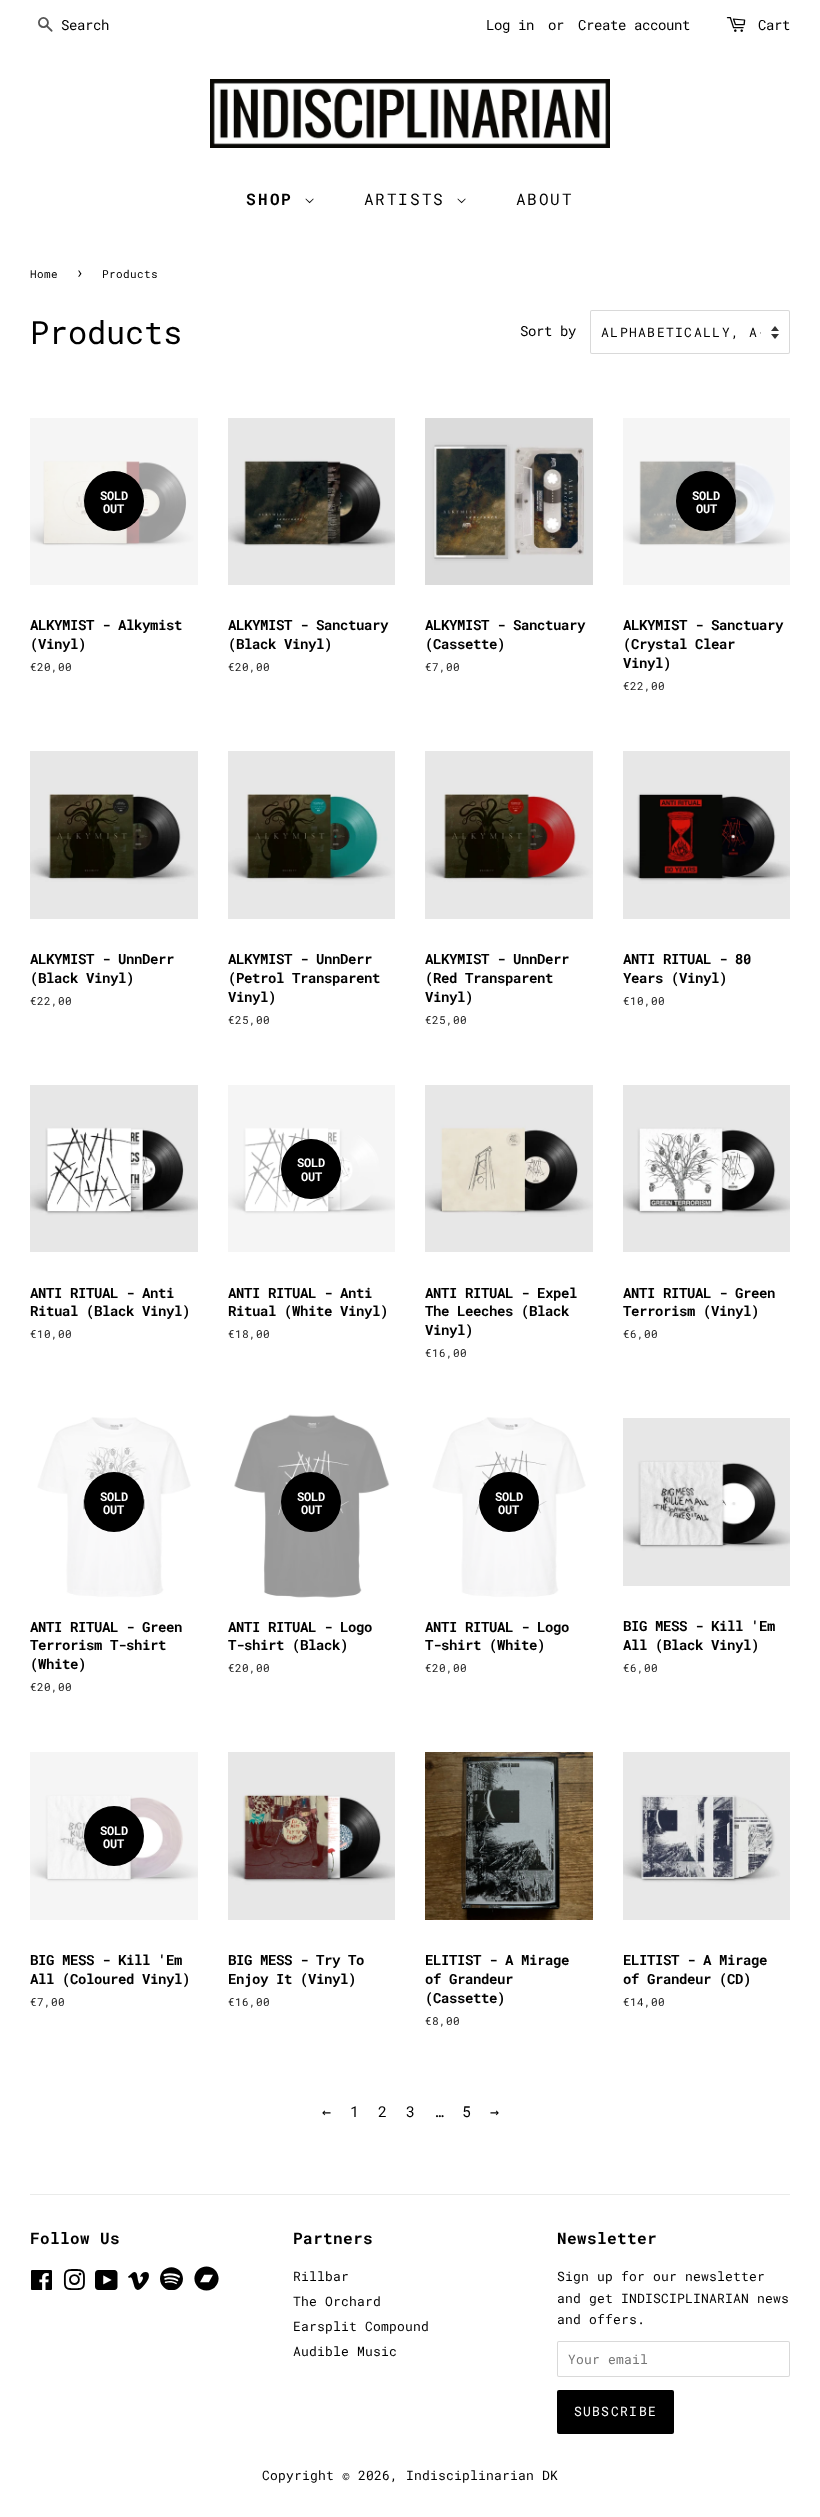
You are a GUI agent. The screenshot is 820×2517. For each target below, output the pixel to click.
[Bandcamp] (210, 2286)
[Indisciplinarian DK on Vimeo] (139, 2284)
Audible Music (345, 2351)
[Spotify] (171, 2285)
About (545, 198)
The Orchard (337, 2301)
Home (44, 273)
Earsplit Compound (361, 2326)
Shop (275, 198)
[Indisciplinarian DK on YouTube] (106, 2284)
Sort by (548, 331)
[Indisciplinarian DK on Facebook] (41, 2284)
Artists (410, 198)
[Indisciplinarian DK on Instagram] (74, 2284)
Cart (774, 24)
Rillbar (321, 2276)
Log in (510, 24)
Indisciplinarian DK (482, 2475)
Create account (634, 24)
